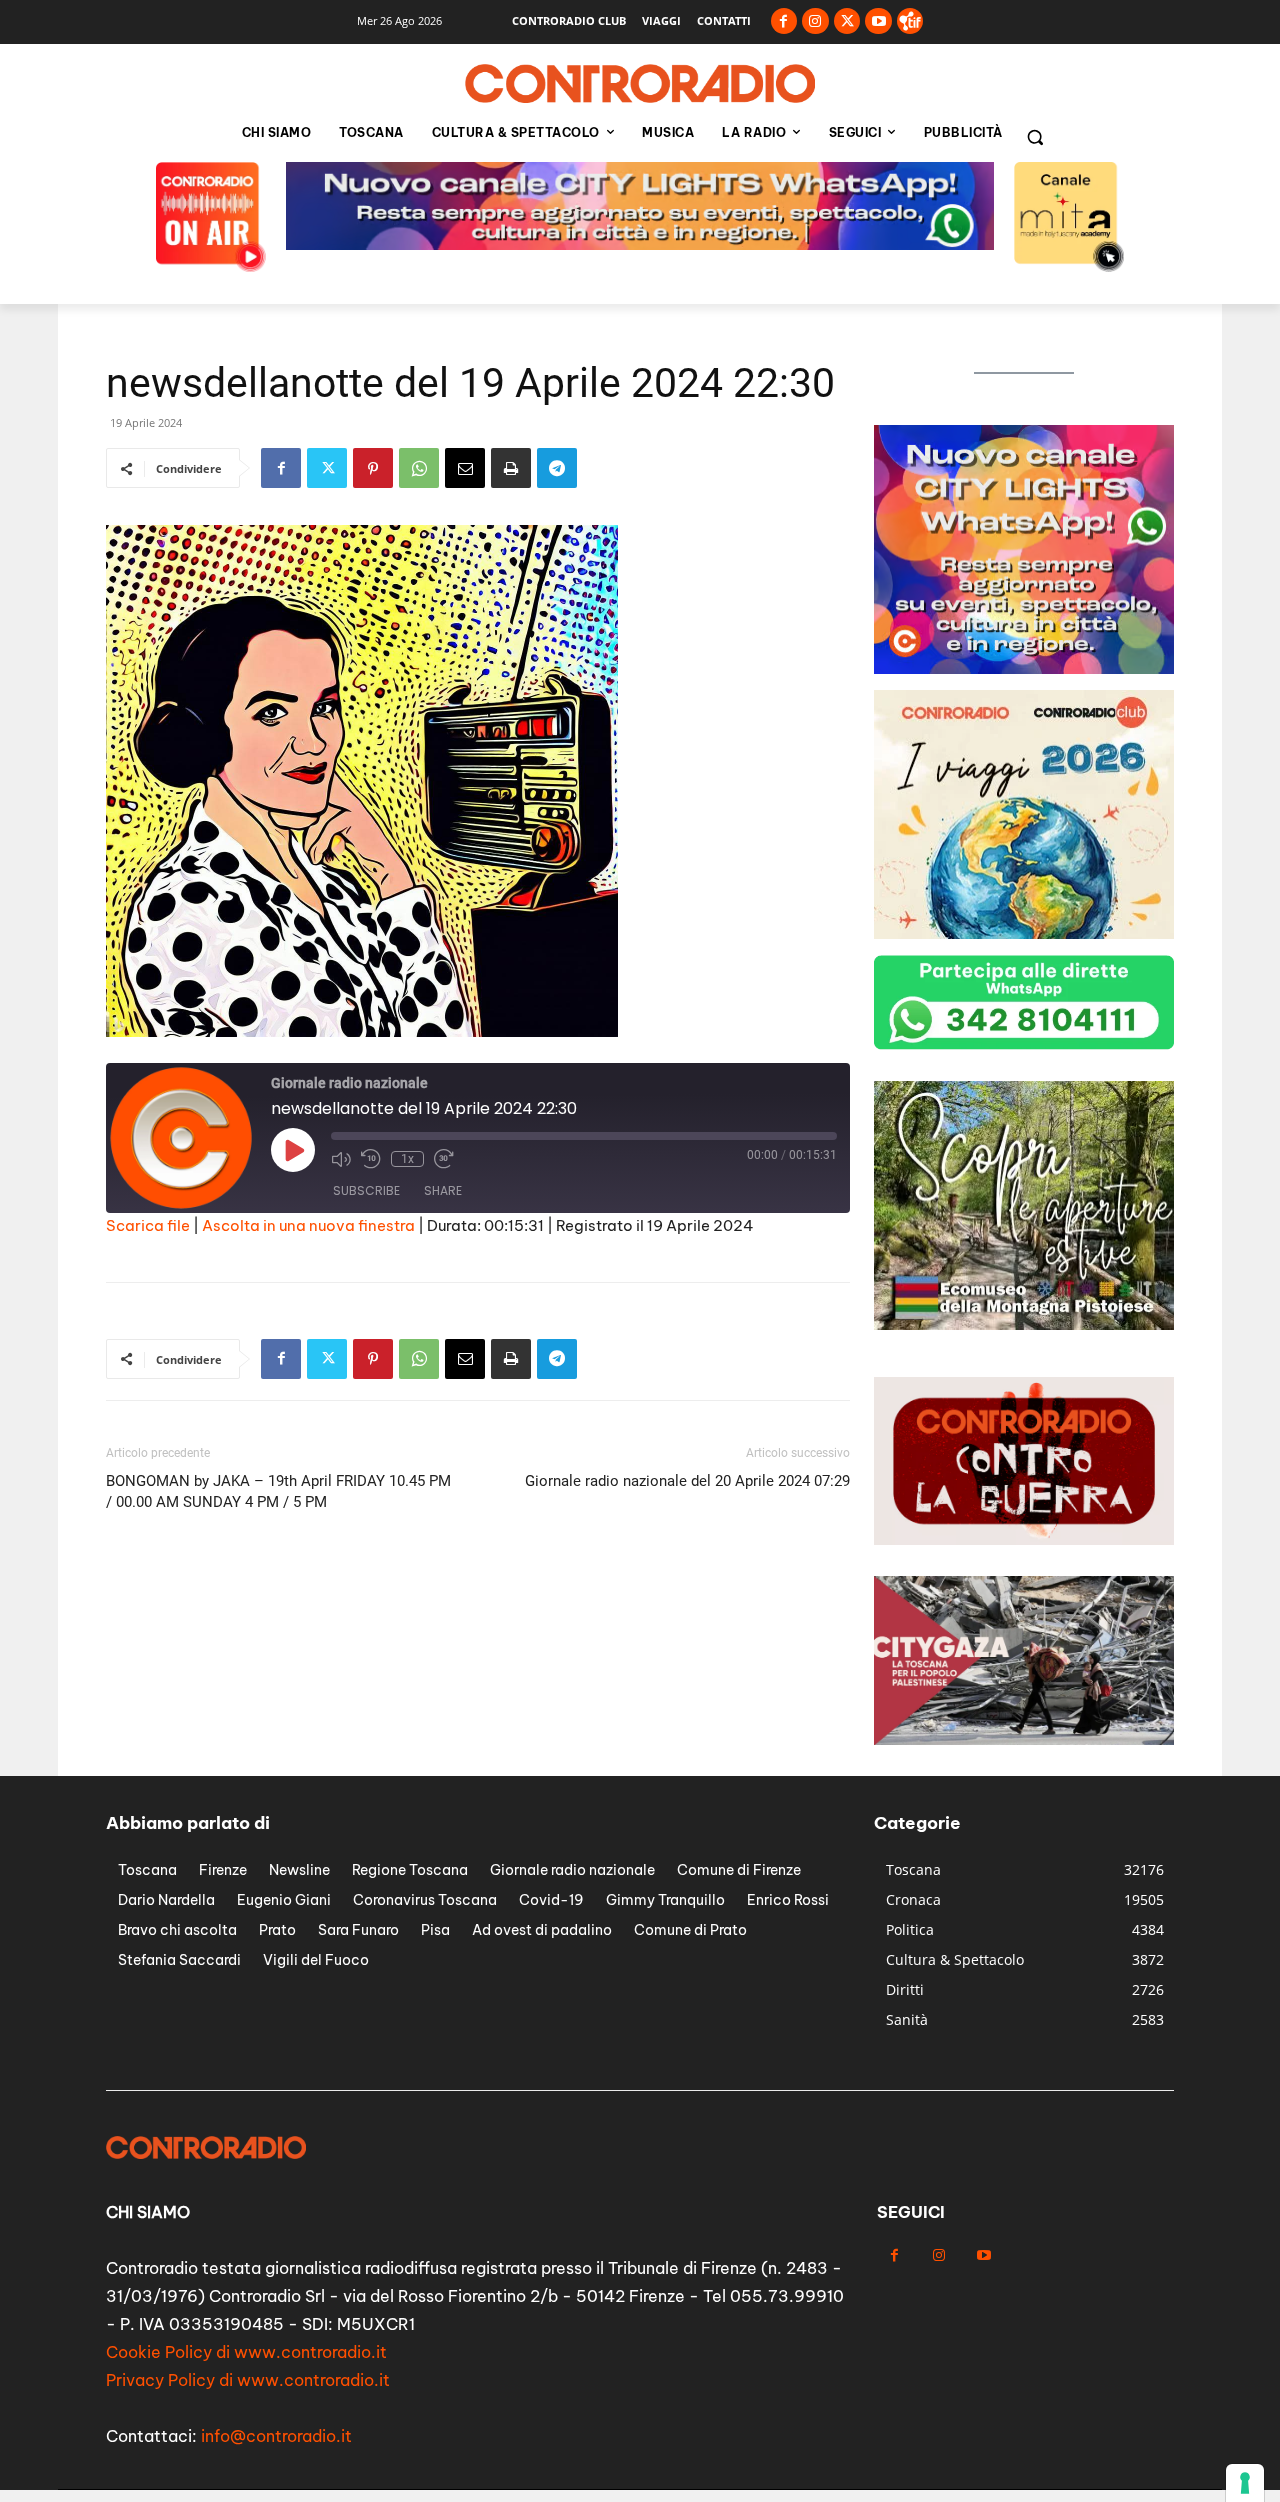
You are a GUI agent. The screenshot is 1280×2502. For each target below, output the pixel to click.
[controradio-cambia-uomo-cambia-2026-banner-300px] (1024, 668)
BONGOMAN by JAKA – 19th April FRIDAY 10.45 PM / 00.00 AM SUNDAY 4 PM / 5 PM (278, 1491)
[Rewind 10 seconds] (371, 1159)
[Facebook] (784, 21)
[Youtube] (878, 21)
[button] (1035, 137)
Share (443, 1190)
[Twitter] (847, 21)
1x (407, 1159)
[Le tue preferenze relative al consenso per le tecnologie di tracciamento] (1245, 2483)
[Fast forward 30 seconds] (444, 1159)
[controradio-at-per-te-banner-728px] (640, 244)
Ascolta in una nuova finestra (308, 1225)
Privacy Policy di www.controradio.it (248, 2380)
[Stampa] (511, 468)
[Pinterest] (373, 468)
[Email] (465, 468)
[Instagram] (815, 21)
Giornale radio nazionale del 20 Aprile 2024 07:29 (687, 1481)
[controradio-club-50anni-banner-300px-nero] (1024, 933)
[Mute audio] (341, 1159)
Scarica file (148, 1225)
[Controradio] (640, 84)
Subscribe (366, 1190)
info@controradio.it (276, 2436)
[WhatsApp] (419, 468)
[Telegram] (557, 468)
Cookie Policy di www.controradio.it (246, 2352)
